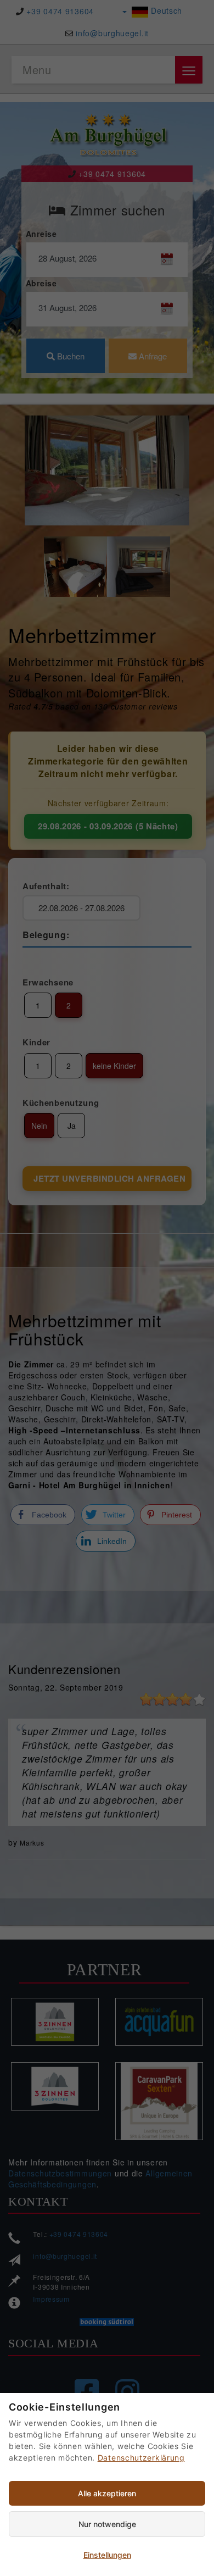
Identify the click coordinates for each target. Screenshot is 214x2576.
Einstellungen (107, 2555)
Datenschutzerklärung (141, 2458)
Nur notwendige (107, 2524)
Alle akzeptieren (107, 2493)
